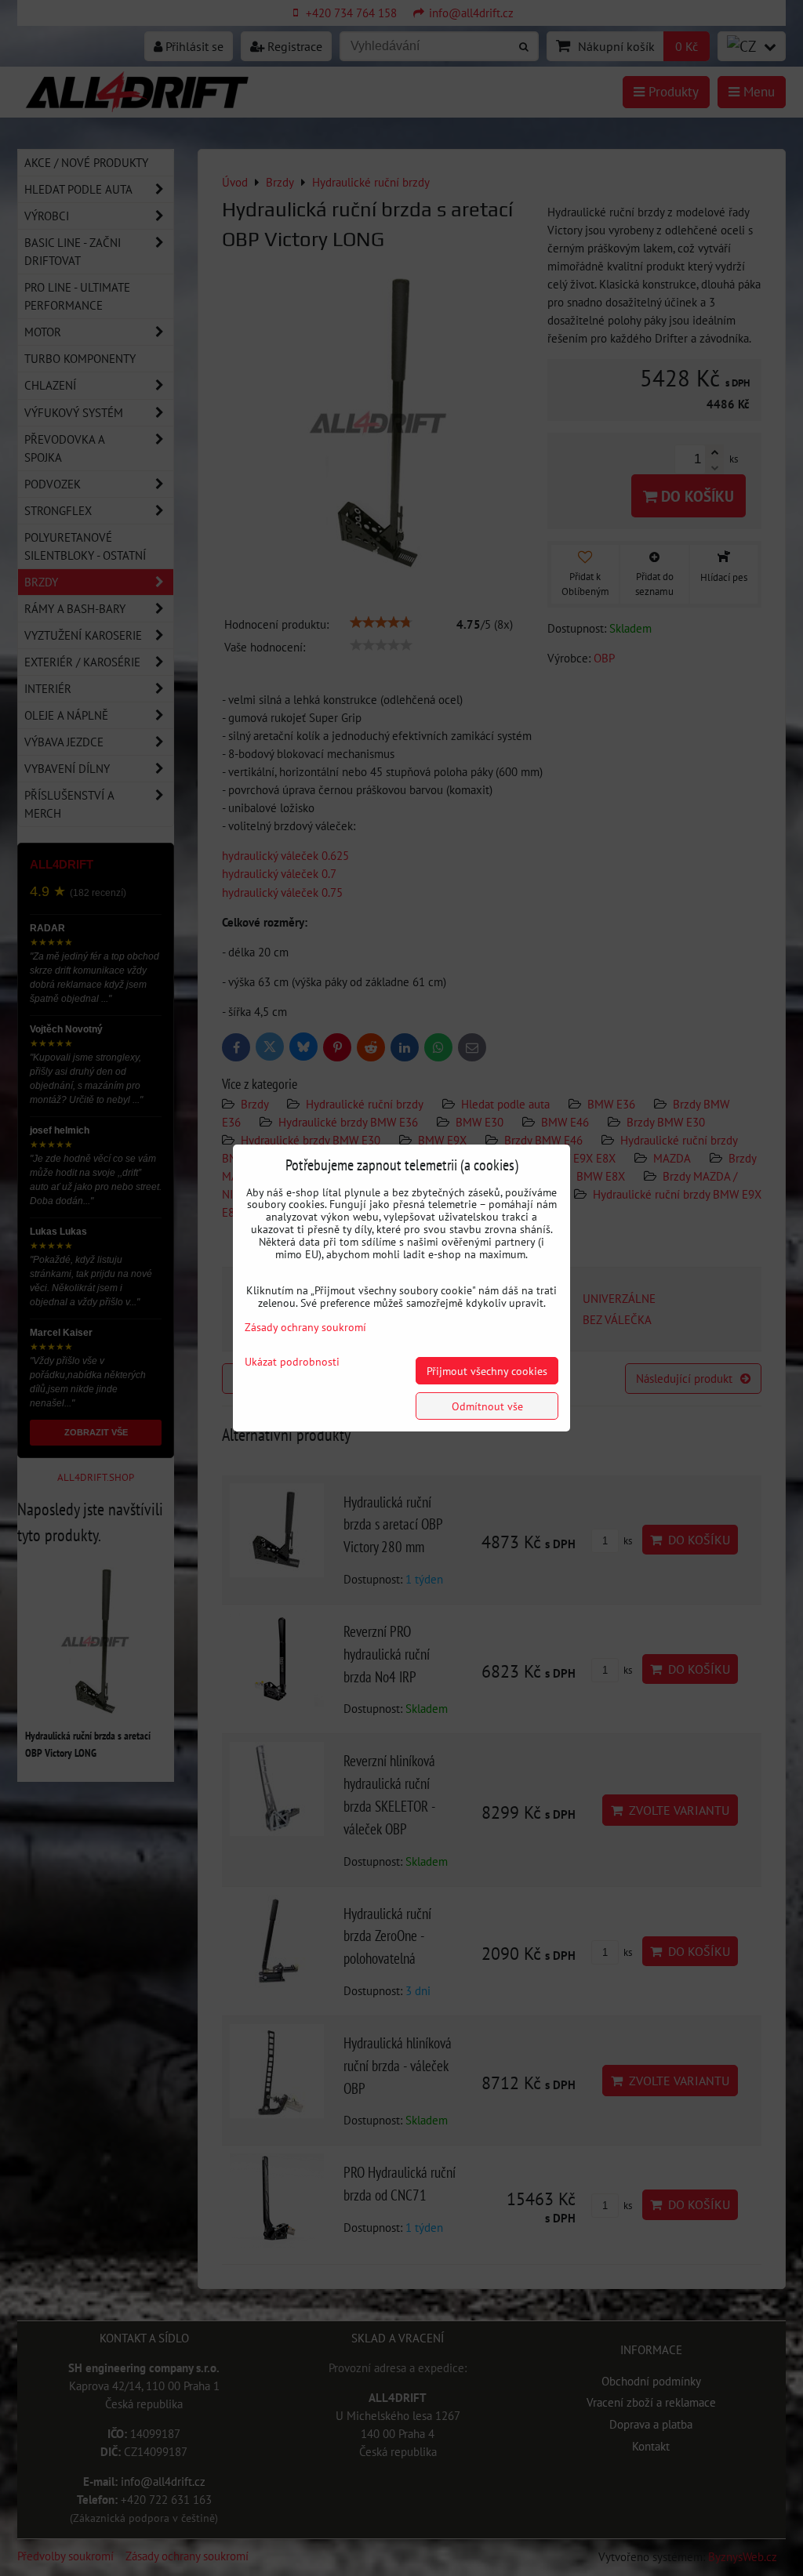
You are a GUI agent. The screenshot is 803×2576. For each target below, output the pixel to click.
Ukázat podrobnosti (292, 1362)
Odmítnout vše (487, 1406)
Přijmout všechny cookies (487, 1371)
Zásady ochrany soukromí (305, 1327)
